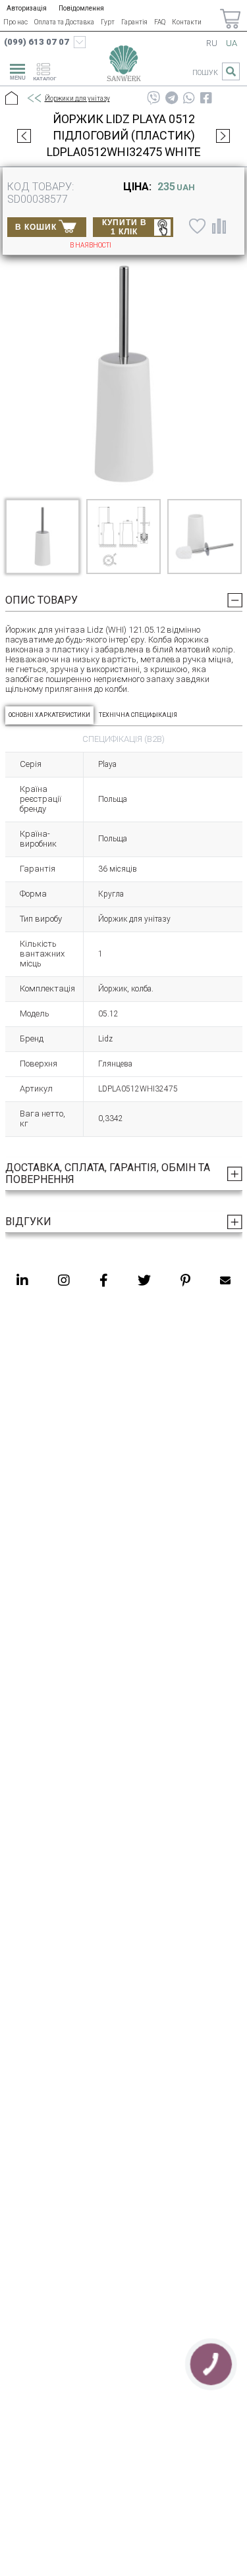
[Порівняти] (219, 226)
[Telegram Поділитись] (172, 98)
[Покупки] (230, 19)
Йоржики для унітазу (77, 98)
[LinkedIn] (22, 1280)
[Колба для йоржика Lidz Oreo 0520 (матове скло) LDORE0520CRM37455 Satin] (24, 136)
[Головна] (12, 99)
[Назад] (34, 99)
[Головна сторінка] (123, 66)
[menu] (16, 70)
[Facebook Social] (104, 1280)
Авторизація (27, 8)
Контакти (187, 22)
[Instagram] (64, 1280)
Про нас (15, 22)
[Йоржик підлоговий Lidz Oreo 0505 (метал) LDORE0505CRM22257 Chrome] (223, 136)
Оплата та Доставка (64, 22)
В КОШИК (36, 227)
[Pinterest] (185, 1280)
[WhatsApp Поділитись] (189, 98)
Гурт (108, 22)
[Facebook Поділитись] (206, 98)
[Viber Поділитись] (153, 98)
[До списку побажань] (196, 226)
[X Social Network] (144, 1280)
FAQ (160, 22)
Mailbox (225, 1280)
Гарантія (134, 22)
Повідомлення (81, 8)
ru (212, 43)
